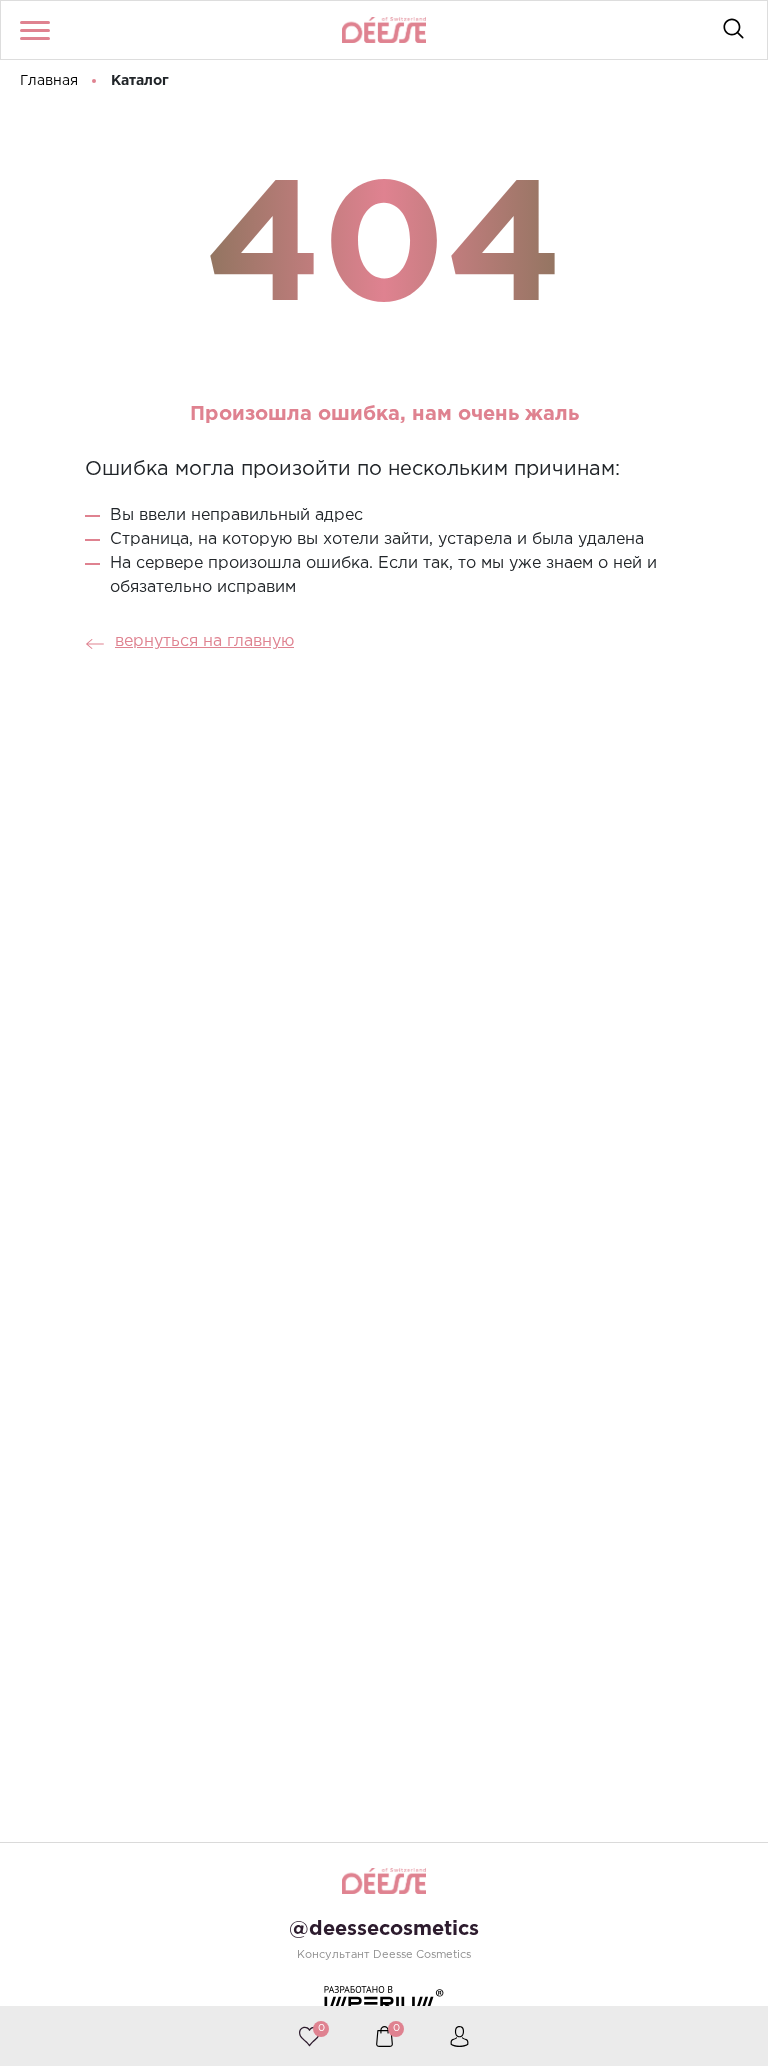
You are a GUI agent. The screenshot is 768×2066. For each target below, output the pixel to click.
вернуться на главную (204, 641)
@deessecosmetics (384, 1929)
